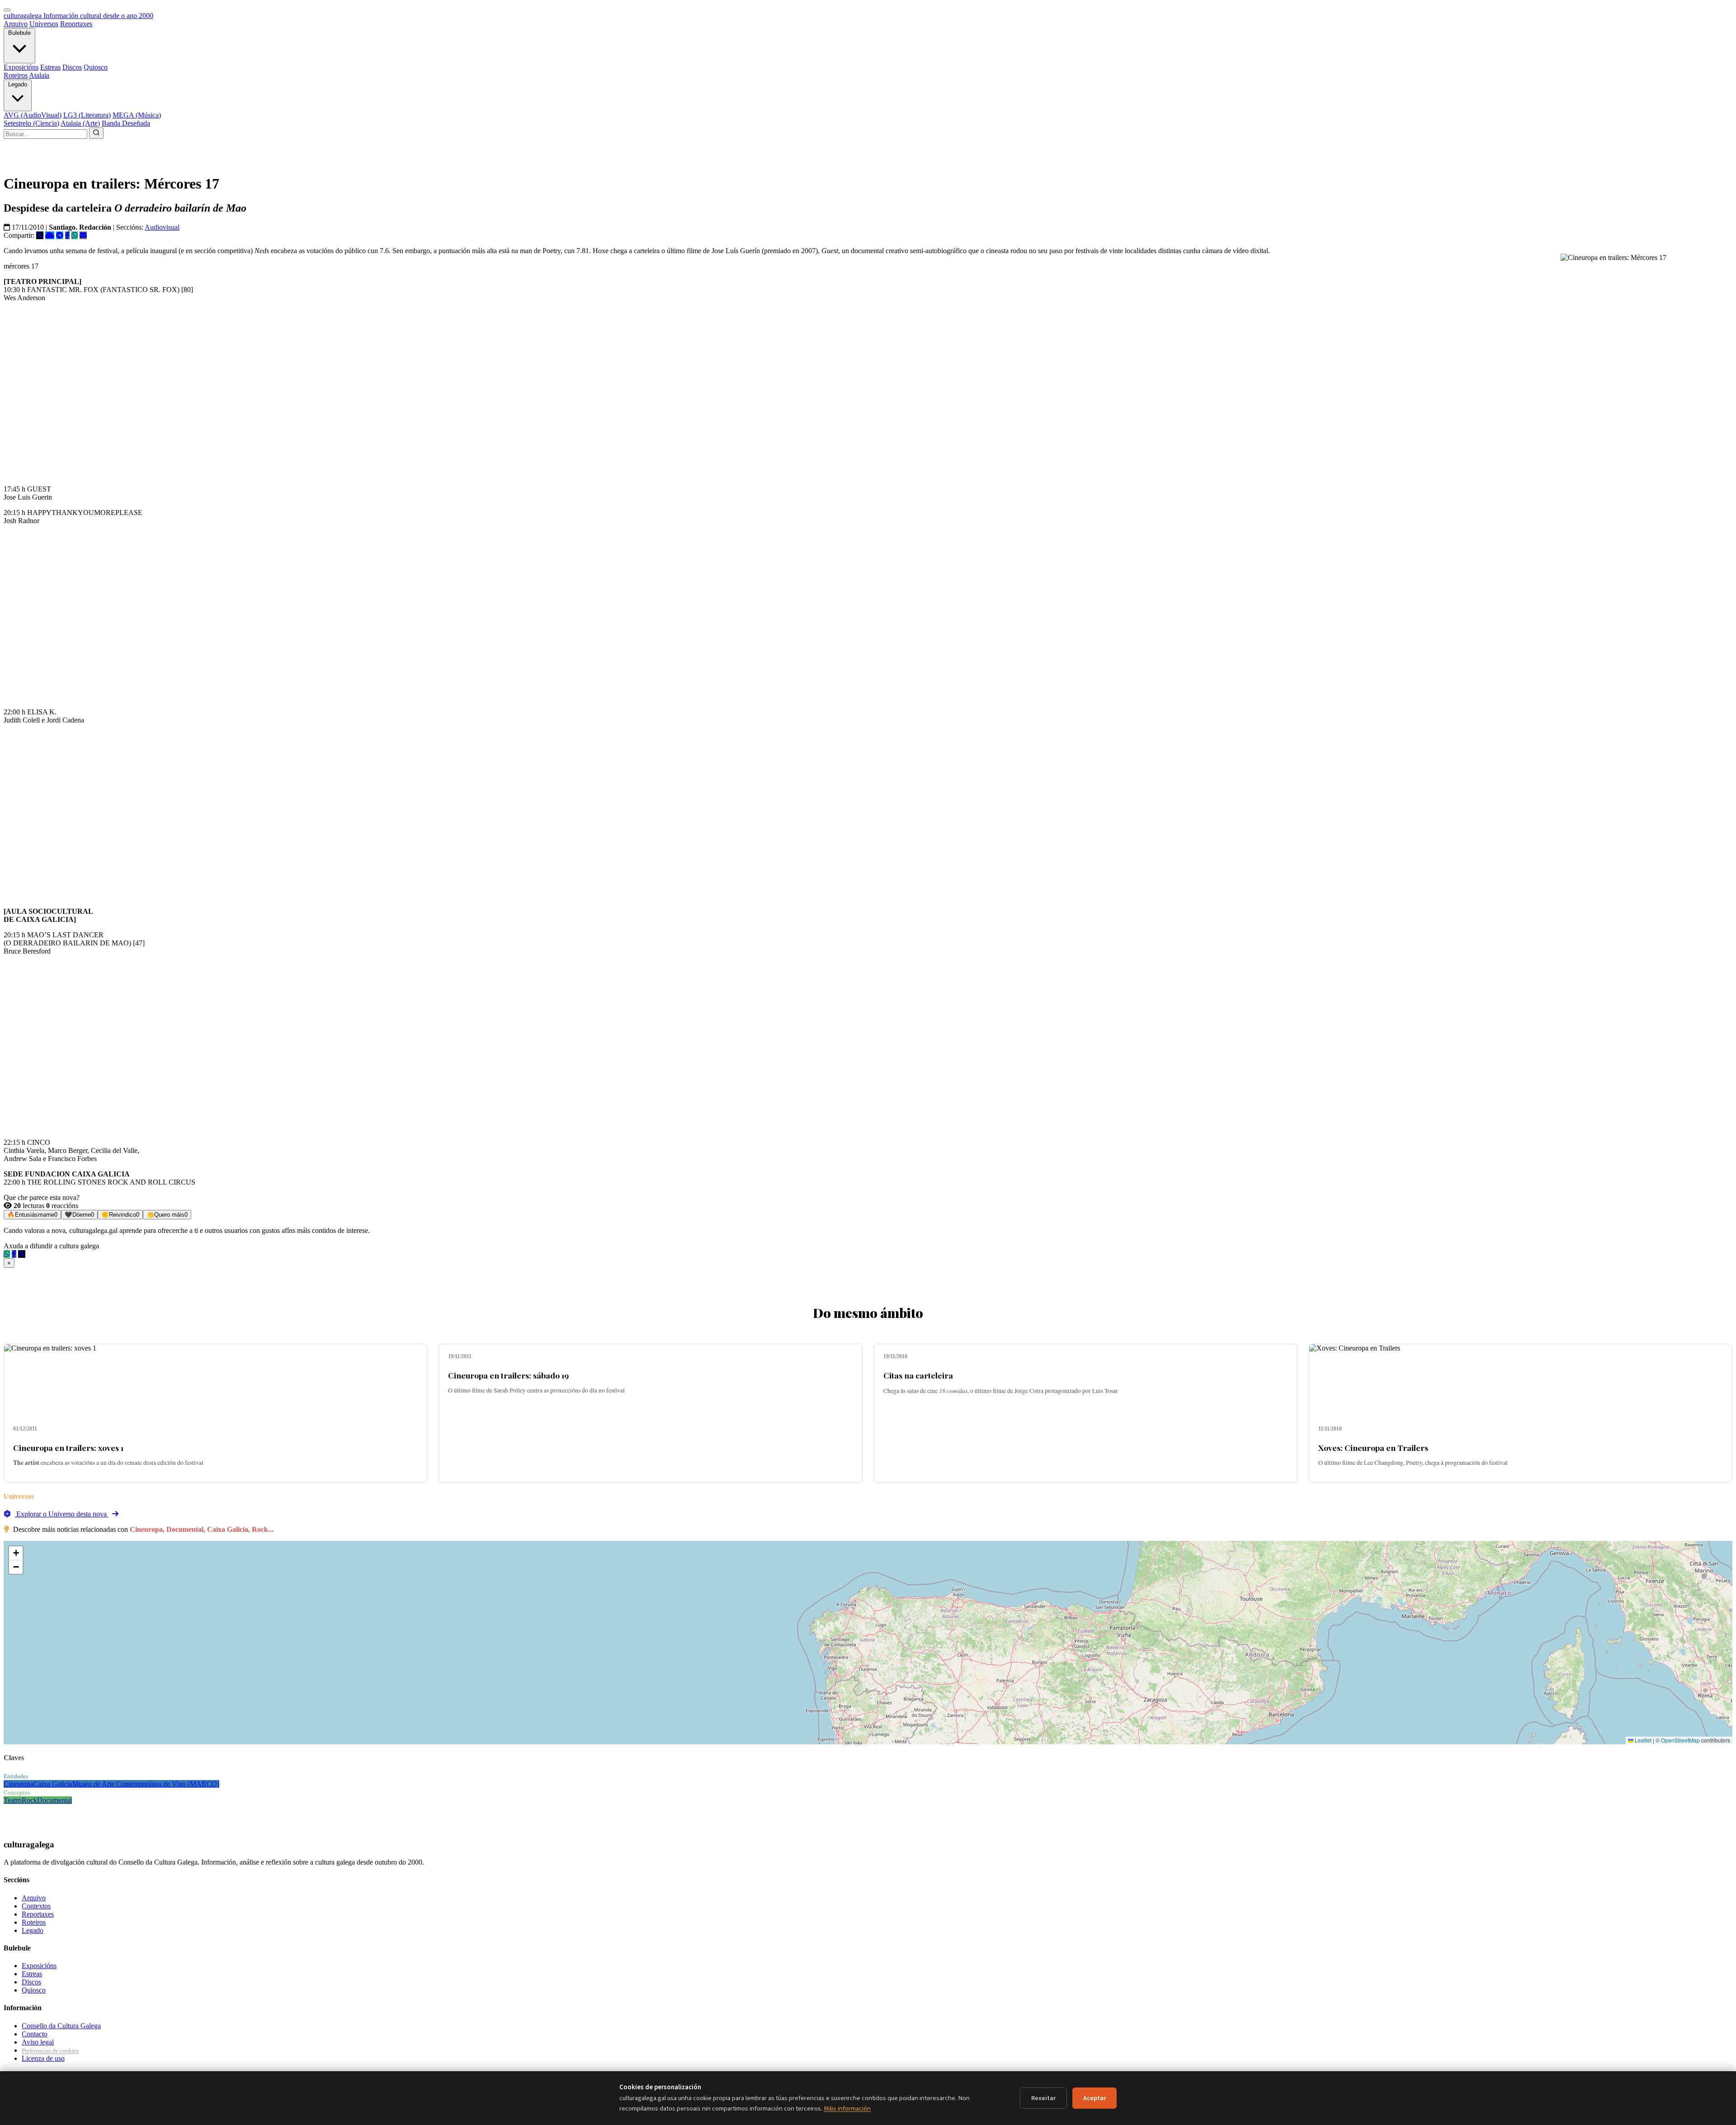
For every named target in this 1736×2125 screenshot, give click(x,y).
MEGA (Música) (137, 115)
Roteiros (16, 75)
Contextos (36, 1906)
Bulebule (19, 33)
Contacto (35, 2034)
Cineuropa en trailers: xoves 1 (68, 1447)
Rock (29, 1800)
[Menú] (7, 10)
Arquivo (16, 24)
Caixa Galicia (53, 1784)
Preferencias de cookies (50, 2051)
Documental (54, 1800)
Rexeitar (1043, 2098)
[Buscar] (96, 133)
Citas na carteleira (918, 1375)
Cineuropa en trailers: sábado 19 (508, 1375)
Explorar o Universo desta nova (61, 1514)
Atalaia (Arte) (80, 123)
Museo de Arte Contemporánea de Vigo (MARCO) (146, 1784)
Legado (18, 84)
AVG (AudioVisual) (33, 115)
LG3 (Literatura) (87, 115)
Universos (44, 24)
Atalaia (39, 75)
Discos (72, 67)
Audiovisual (162, 227)
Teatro (13, 1800)
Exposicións (21, 67)
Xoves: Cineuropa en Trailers (1373, 1447)
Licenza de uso (43, 2058)
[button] (16, 1553)
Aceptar (1094, 2098)
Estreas (50, 67)
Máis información (847, 2108)
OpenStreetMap (1680, 1740)
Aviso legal (38, 2042)
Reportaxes (76, 24)
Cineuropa (19, 1784)
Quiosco (96, 67)
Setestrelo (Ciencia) (31, 123)
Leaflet (1642, 1740)
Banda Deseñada (126, 123)
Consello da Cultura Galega (61, 2026)
